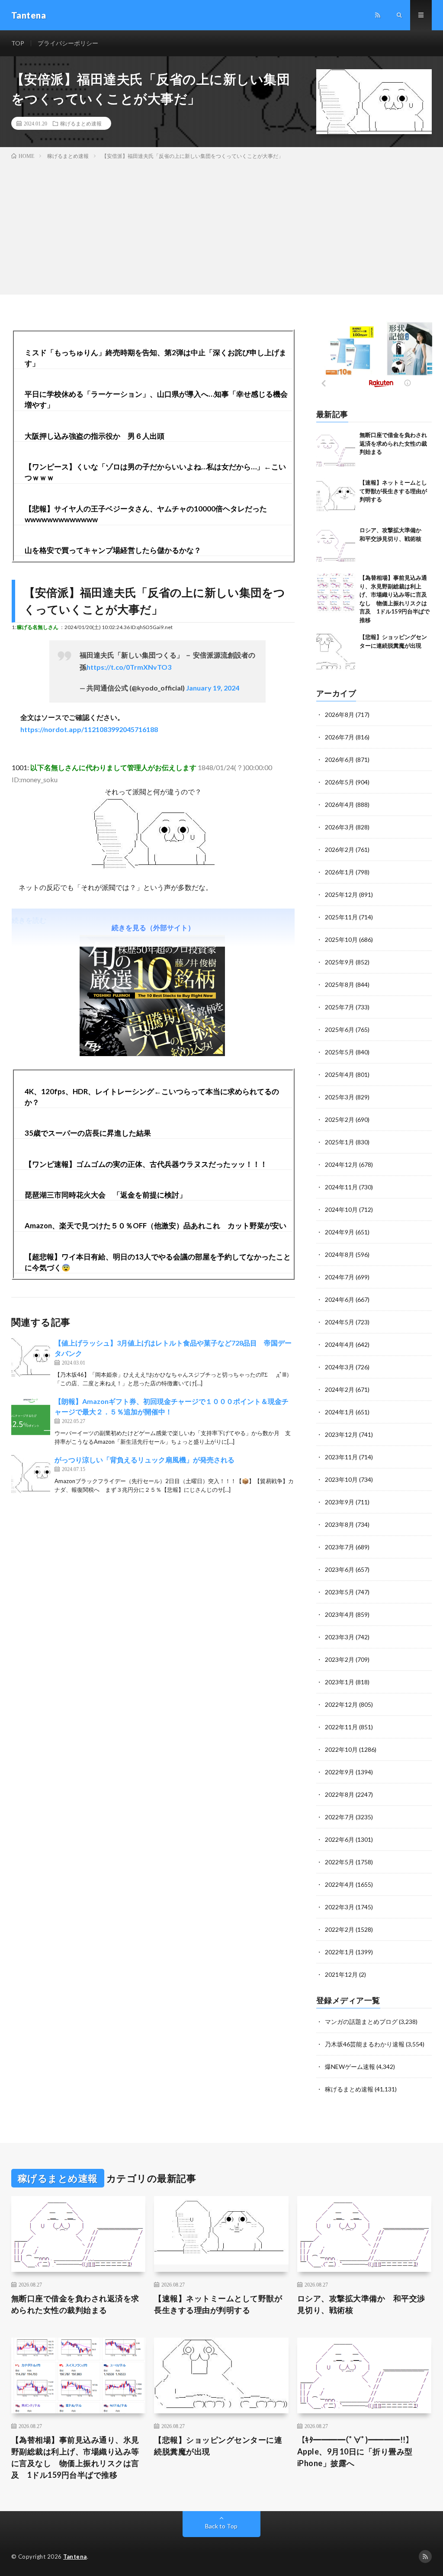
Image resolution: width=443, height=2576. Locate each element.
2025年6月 (340, 1029)
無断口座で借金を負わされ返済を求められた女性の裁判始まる (393, 443)
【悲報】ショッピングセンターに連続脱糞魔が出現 (218, 2446)
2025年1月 (340, 1142)
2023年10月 (341, 1479)
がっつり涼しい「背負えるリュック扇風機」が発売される (144, 1460)
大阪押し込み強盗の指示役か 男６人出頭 (95, 436)
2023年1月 (340, 1682)
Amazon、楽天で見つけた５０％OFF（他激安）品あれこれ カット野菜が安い (156, 1225)
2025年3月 (340, 1097)
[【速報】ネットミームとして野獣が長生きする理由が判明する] (336, 498)
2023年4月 (340, 1614)
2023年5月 (340, 1592)
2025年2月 (340, 1119)
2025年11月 (341, 917)
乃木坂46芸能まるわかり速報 (365, 2044)
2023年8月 (340, 1524)
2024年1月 (340, 1412)
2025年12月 (341, 895)
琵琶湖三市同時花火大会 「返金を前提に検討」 (106, 1195)
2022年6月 (340, 1839)
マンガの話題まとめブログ (361, 2022)
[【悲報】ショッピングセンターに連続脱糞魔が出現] (336, 652)
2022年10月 (341, 1749)
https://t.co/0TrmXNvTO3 (129, 667)
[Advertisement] (221, 225)
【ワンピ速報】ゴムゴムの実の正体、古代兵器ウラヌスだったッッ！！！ (146, 1164)
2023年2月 (340, 1659)
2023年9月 (340, 1502)
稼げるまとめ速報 (81, 123)
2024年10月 (341, 1209)
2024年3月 (340, 1367)
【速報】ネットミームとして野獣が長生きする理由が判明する (393, 491)
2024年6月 (340, 1299)
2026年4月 (340, 805)
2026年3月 (340, 827)
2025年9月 (340, 962)
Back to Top (221, 2526)
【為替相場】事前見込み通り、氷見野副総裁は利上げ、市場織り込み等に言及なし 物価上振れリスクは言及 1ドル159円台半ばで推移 (75, 2457)
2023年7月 (340, 1547)
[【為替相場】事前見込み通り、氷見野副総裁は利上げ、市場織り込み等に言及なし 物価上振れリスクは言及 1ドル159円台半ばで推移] (336, 593)
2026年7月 (340, 737)
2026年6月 (340, 760)
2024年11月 (341, 1187)
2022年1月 (340, 1952)
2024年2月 (340, 1389)
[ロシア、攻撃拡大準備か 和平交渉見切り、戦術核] (336, 546)
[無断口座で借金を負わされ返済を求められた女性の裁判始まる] (336, 450)
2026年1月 (340, 872)
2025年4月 (340, 1074)
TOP (18, 43)
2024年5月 (340, 1322)
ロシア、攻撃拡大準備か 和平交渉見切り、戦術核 (361, 2304)
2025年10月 (341, 940)
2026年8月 (340, 715)
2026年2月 (340, 850)
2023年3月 (340, 1637)
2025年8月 (340, 984)
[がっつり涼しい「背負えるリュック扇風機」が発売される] (31, 1474)
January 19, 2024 (213, 688)
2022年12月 (341, 1704)
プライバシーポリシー (68, 43)
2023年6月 (340, 1569)
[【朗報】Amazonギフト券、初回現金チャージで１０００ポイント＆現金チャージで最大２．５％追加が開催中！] (31, 1416)
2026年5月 (340, 782)
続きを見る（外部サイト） (153, 927)
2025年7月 (340, 1007)
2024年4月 (340, 1344)
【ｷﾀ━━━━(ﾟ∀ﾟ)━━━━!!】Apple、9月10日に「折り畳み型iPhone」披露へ (356, 2451)
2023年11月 (341, 1457)
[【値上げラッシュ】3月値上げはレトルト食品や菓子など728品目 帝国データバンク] (31, 1357)
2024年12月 (341, 1164)
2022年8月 (340, 1794)
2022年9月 (340, 1772)
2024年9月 (340, 1232)
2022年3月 (340, 1907)
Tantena (75, 2557)
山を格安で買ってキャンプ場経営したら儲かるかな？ (113, 550)
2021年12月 (341, 1974)
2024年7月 (340, 1277)
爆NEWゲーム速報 (350, 2067)
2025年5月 (340, 1052)
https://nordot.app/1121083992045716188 (89, 729)
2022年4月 (340, 1884)
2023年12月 (341, 1434)
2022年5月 (340, 1862)
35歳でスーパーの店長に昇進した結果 (88, 1133)
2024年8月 (340, 1254)
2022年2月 (340, 1929)
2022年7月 (340, 1817)
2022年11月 (341, 1727)
